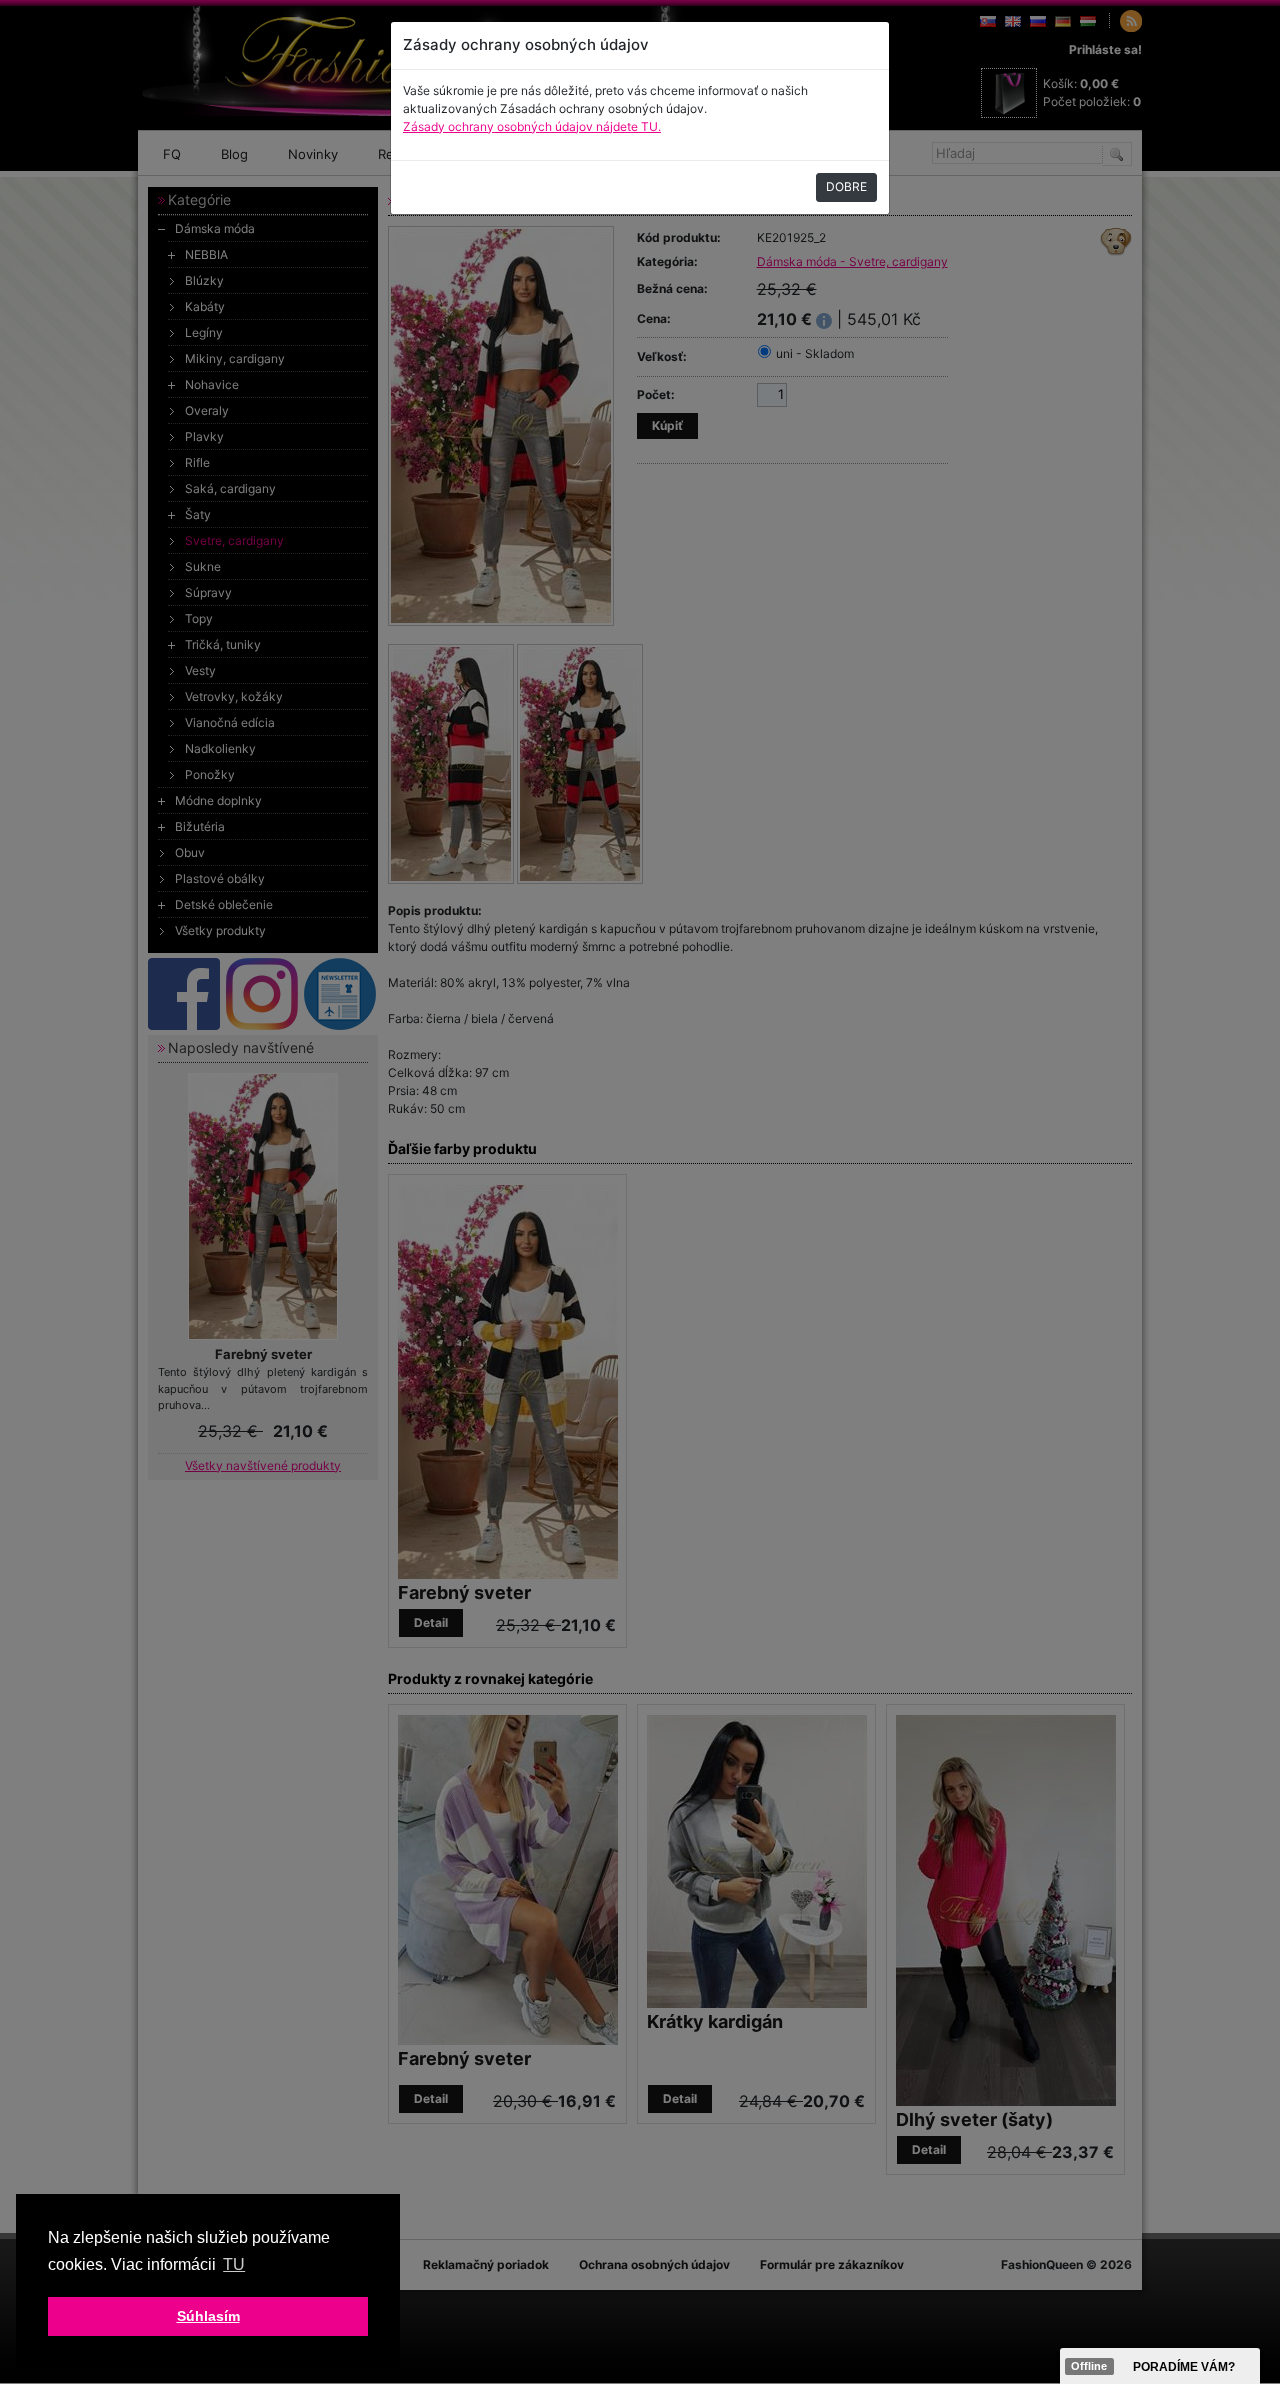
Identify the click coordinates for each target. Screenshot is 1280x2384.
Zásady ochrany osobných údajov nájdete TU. (532, 126)
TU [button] (234, 2264)
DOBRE (846, 186)
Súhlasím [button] (208, 2316)
